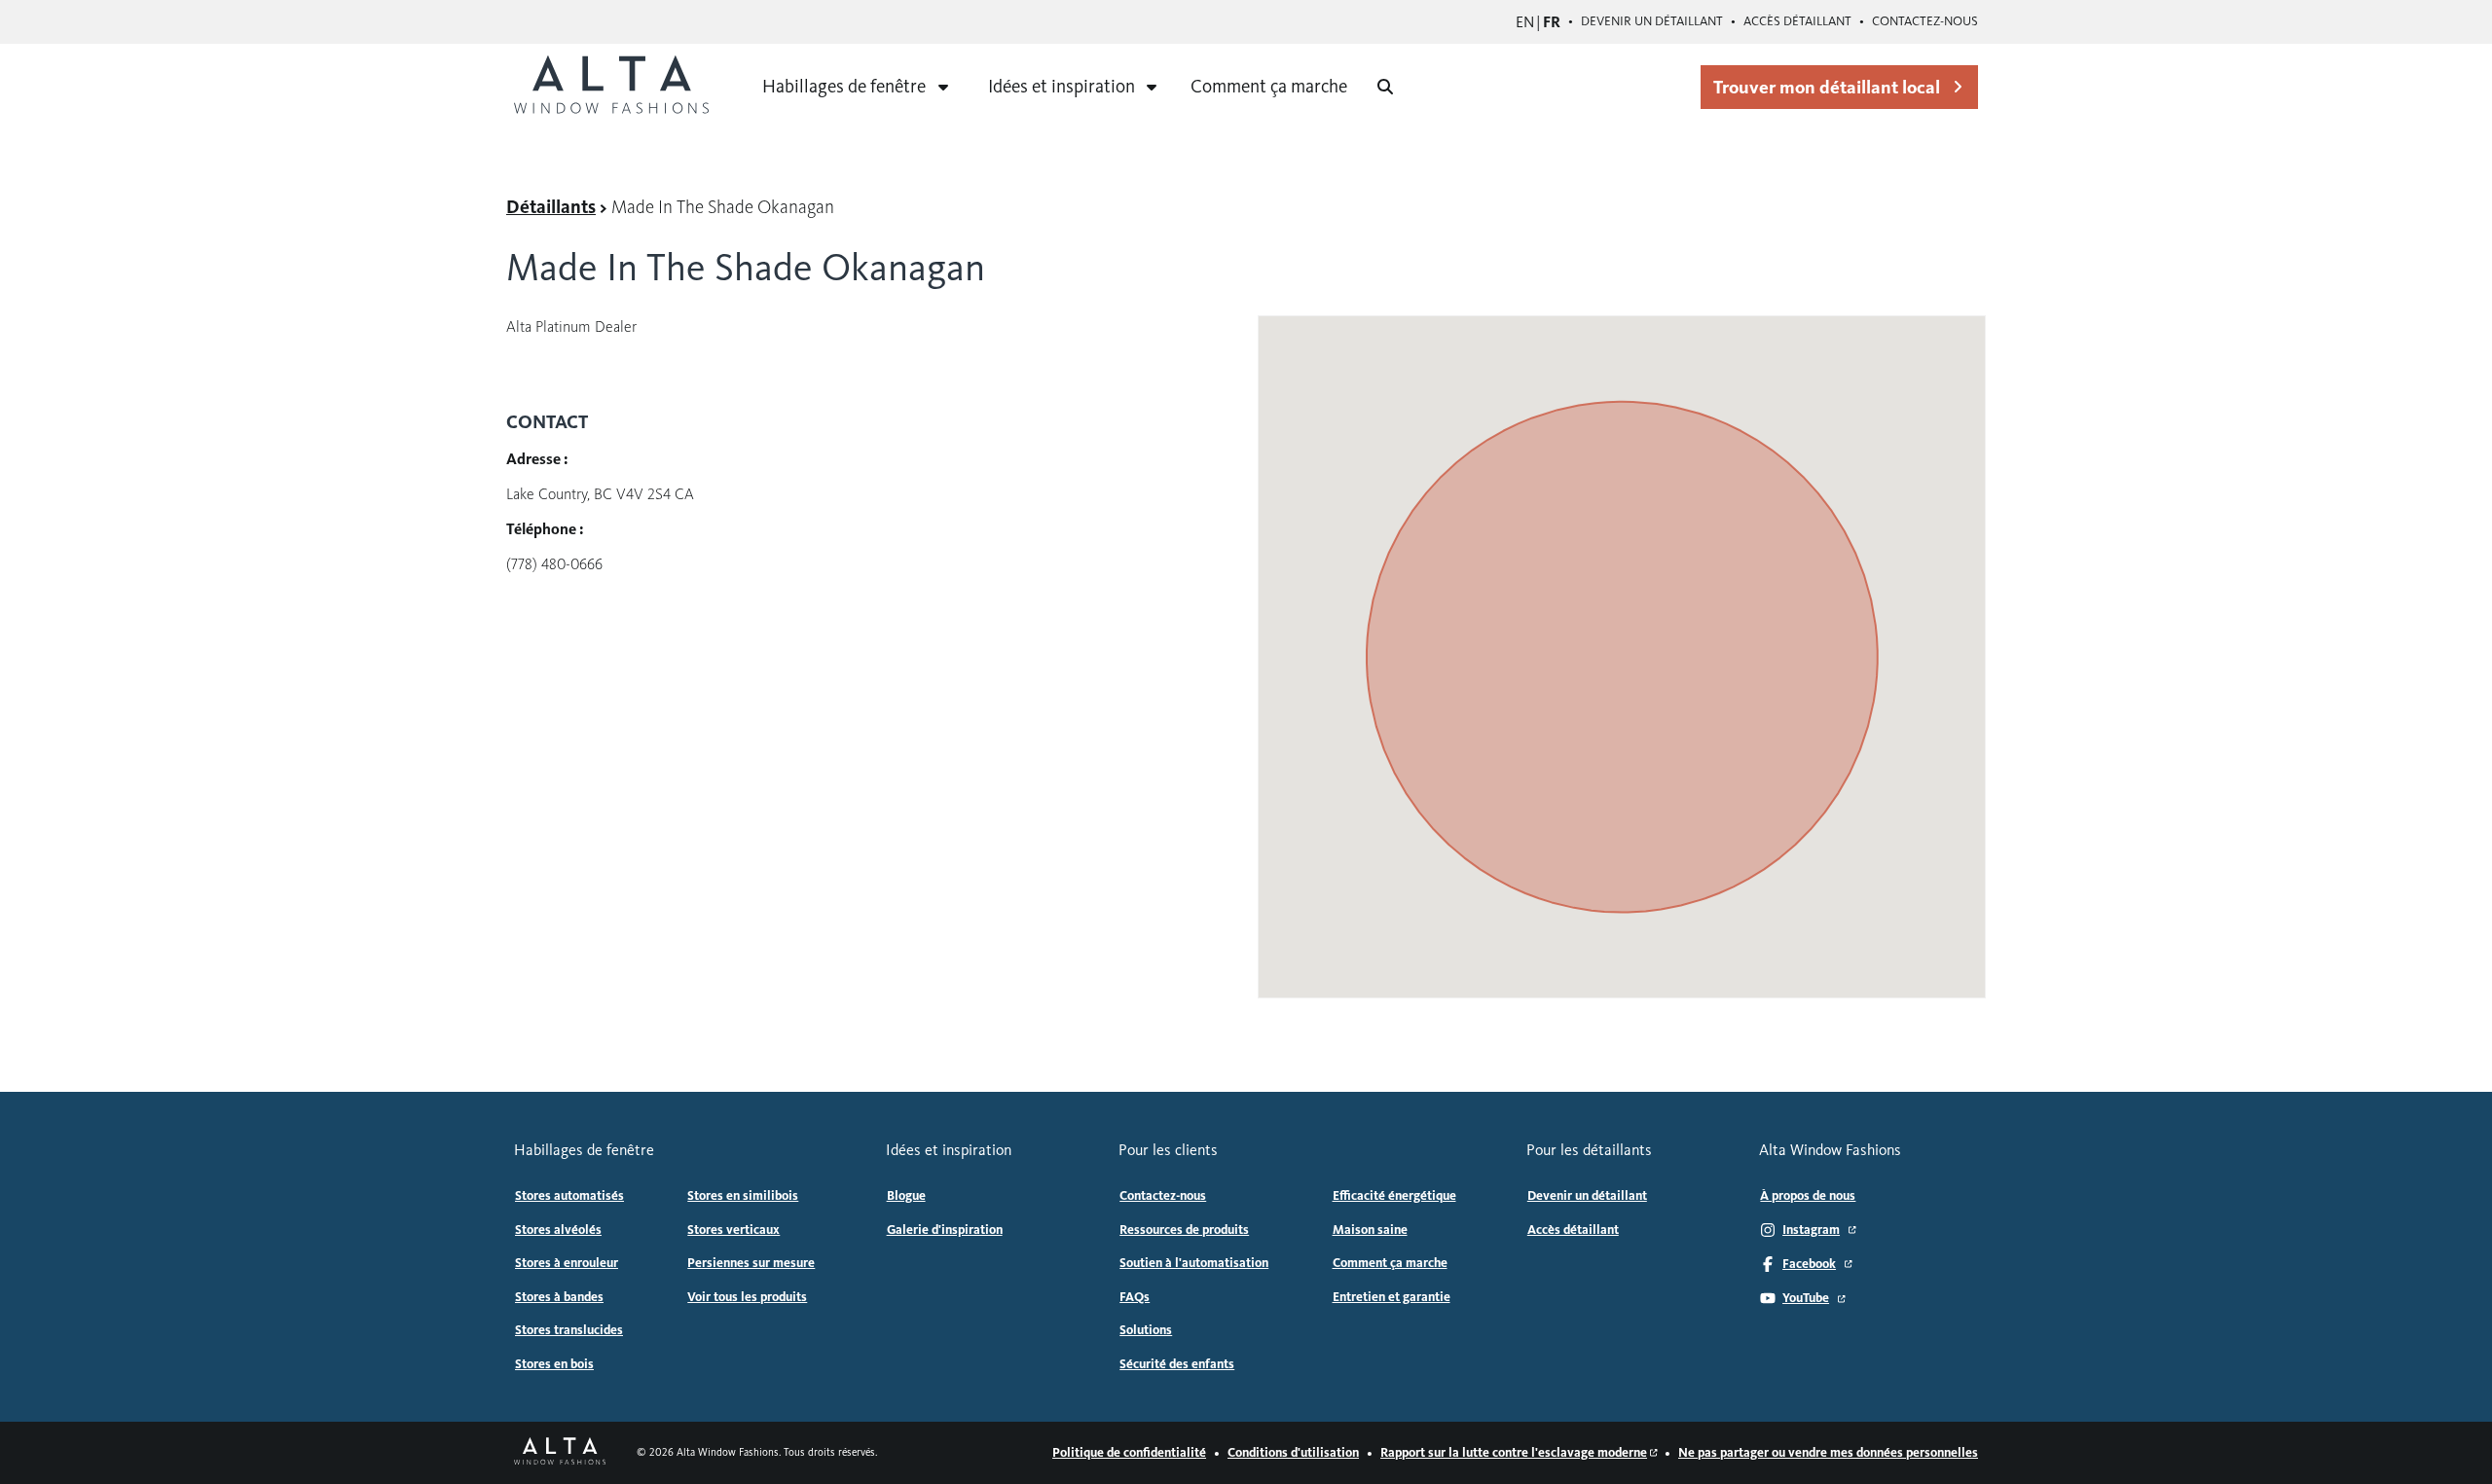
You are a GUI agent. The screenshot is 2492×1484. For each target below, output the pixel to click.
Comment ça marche (1269, 86)
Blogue (906, 1196)
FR (1552, 22)
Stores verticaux (733, 1230)
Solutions (1146, 1330)
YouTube (1806, 1298)
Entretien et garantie (1392, 1297)
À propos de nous (1808, 1196)
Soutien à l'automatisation (1194, 1263)
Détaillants (551, 207)
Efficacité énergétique (1394, 1196)
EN (1525, 22)
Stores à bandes (559, 1297)
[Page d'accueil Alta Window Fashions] (560, 1453)
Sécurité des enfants (1177, 1364)
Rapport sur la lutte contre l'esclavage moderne (1514, 1453)
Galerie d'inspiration (945, 1230)
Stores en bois (554, 1364)
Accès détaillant (1797, 21)
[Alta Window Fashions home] (611, 87)
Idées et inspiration (1062, 86)
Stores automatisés (569, 1196)
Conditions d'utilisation (1293, 1453)
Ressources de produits (1184, 1230)
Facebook (1809, 1264)
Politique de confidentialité (1129, 1453)
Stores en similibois (743, 1196)
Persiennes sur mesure (751, 1263)
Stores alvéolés (558, 1230)
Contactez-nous (1925, 21)
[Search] (1385, 87)
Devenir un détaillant (1652, 21)
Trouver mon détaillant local (1827, 87)
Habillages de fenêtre (844, 86)
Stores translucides (569, 1330)
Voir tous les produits (747, 1297)
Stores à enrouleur (567, 1263)
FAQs (1135, 1297)
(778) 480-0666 (554, 564)
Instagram (1811, 1230)
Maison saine (1370, 1230)
